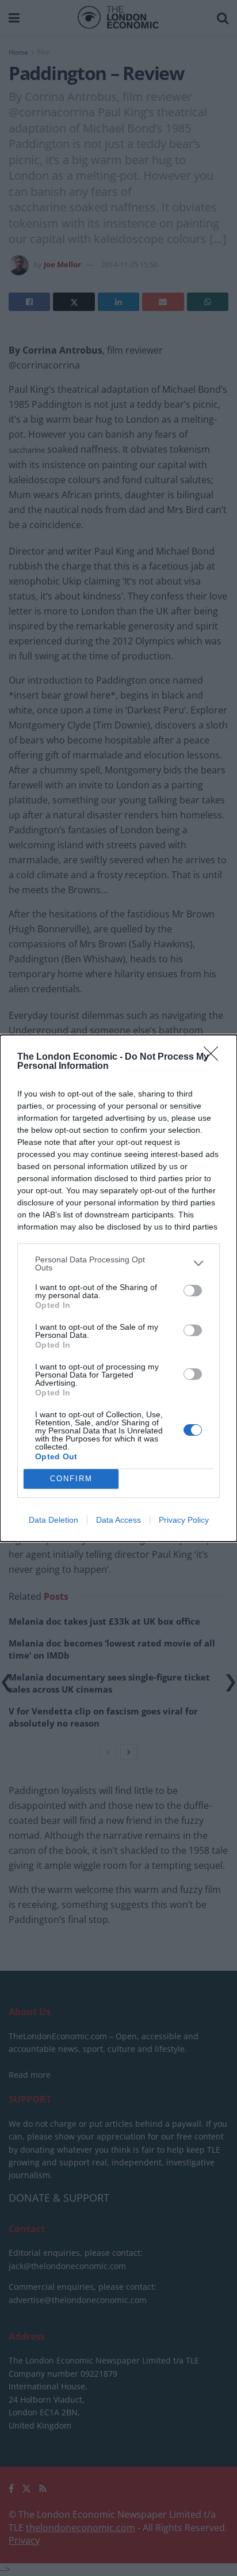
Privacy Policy (184, 1520)
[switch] (193, 1291)
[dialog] (118, 1288)
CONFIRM (71, 1479)
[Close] (215, 1057)
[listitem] (118, 1264)
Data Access (118, 1520)
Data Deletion (53, 1520)
